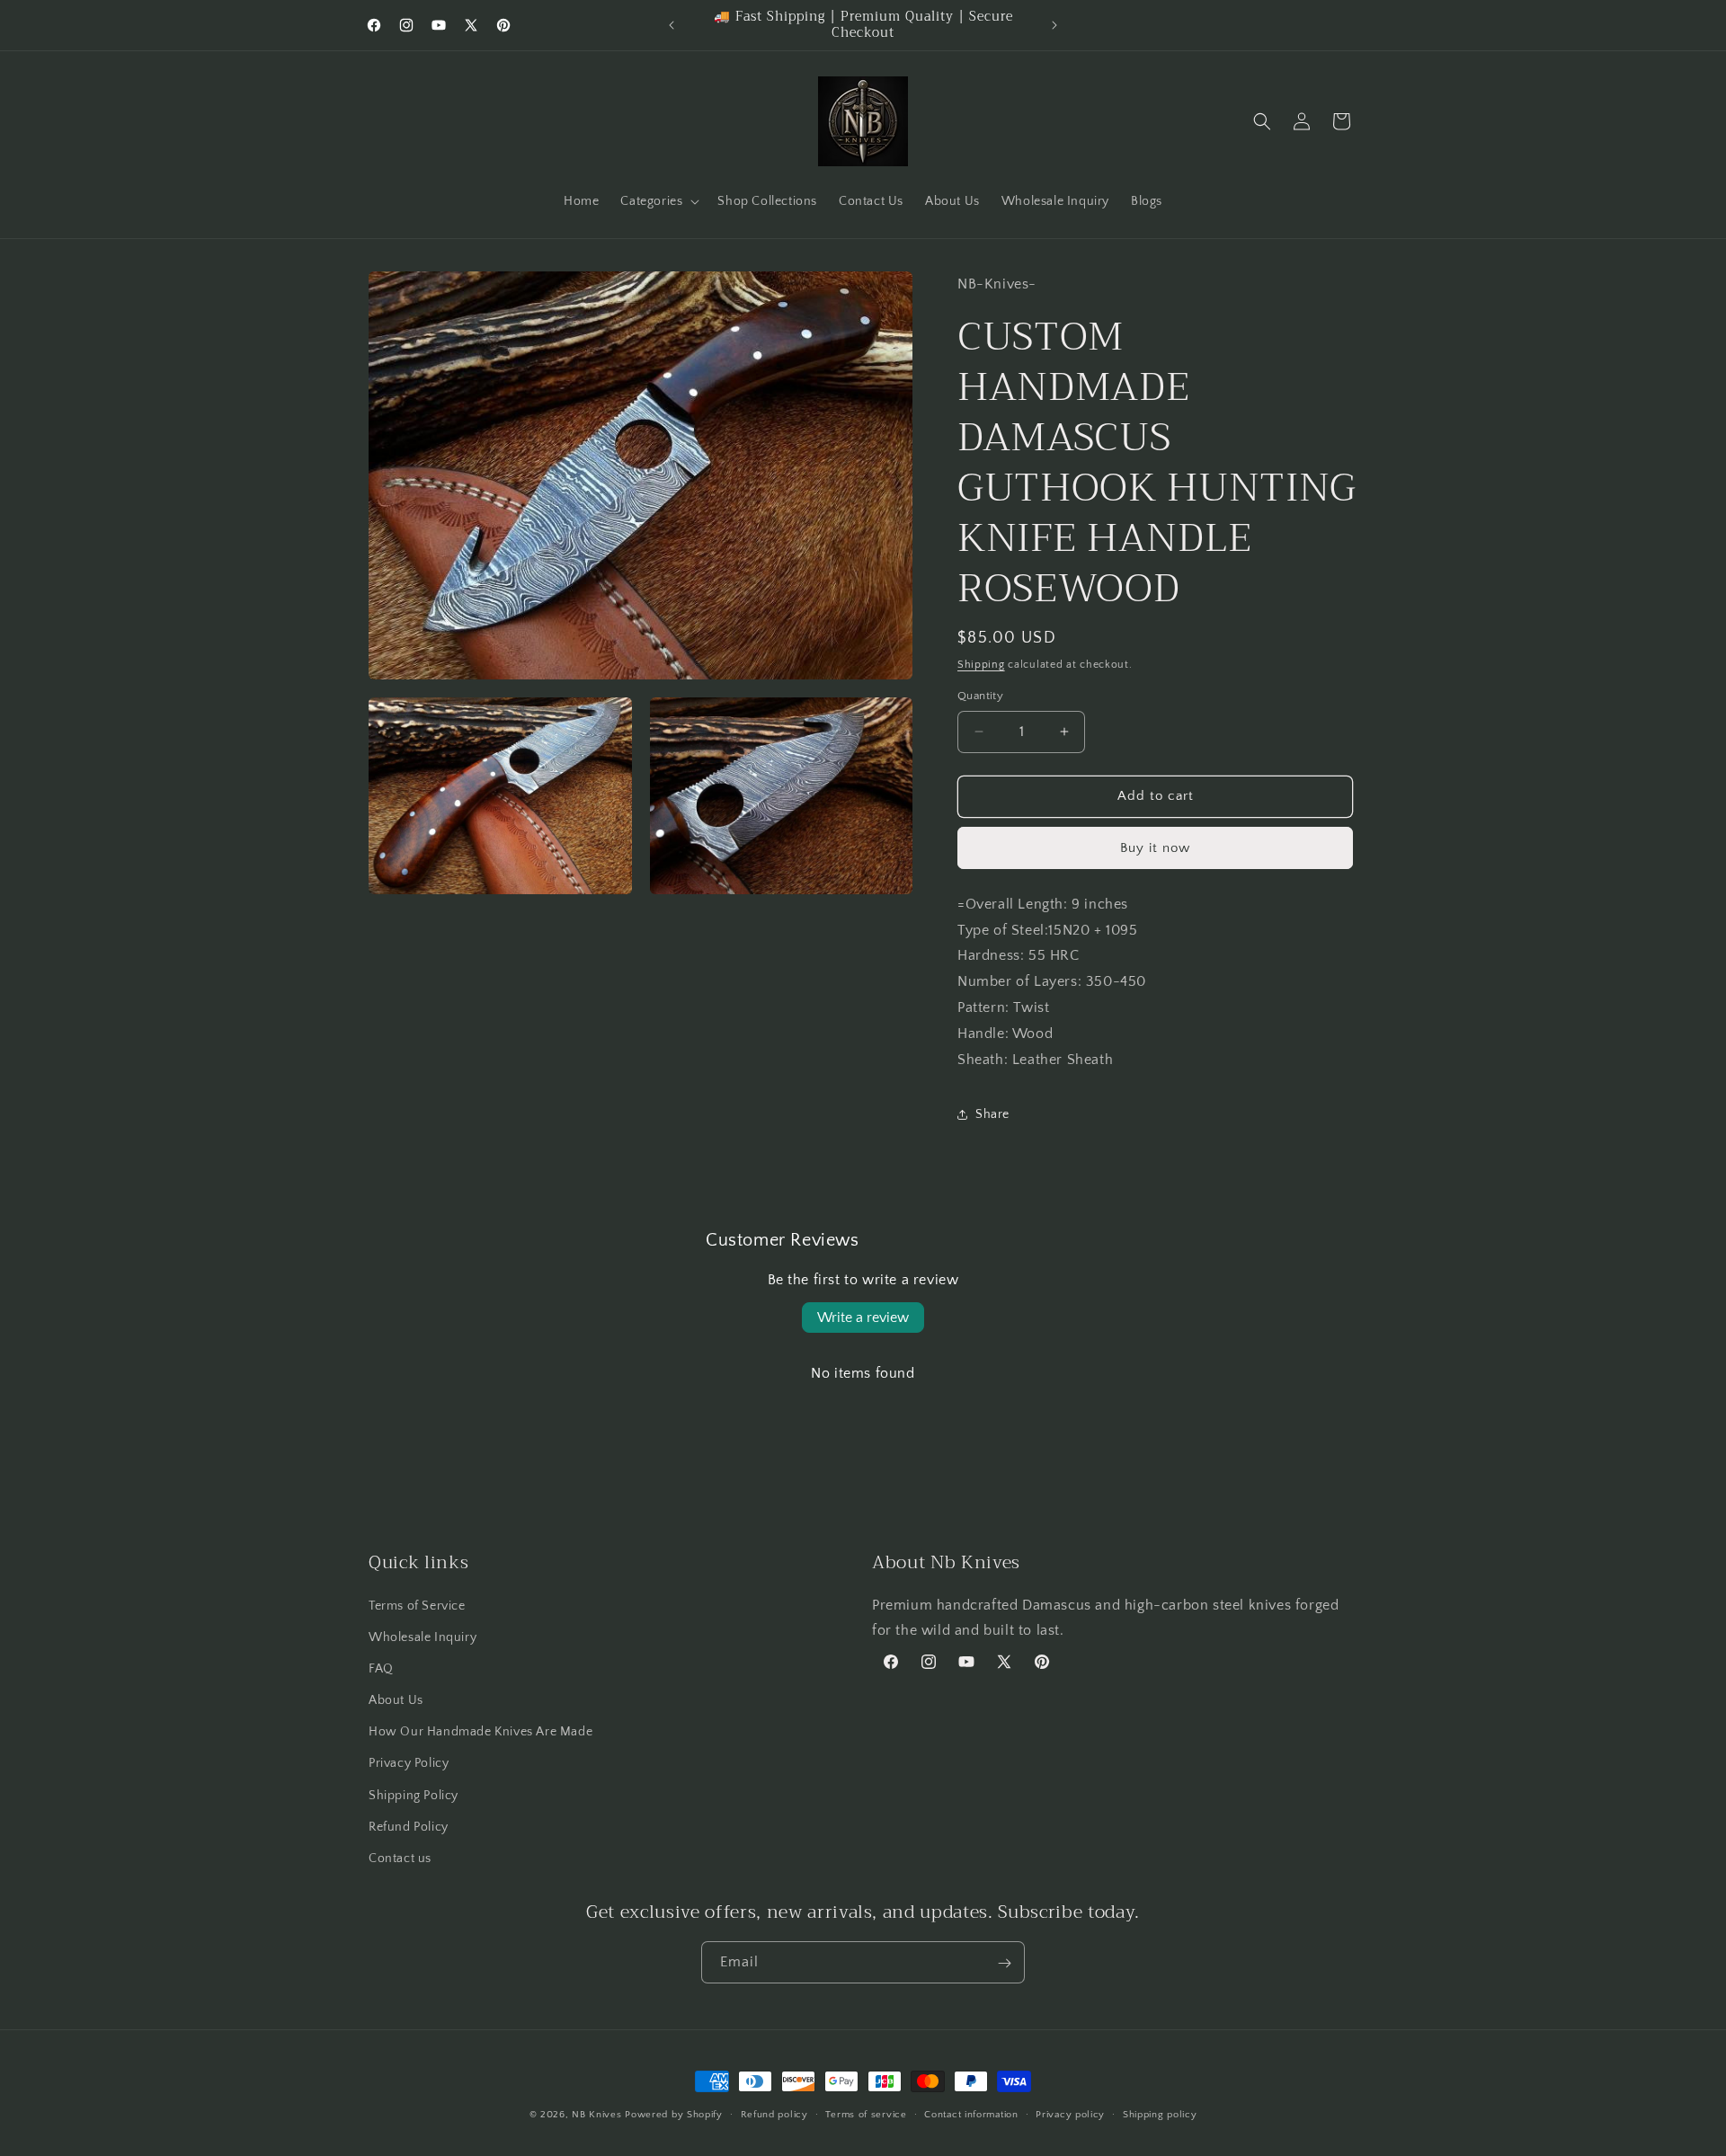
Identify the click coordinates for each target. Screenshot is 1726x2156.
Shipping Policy (414, 1795)
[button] (658, 201)
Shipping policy (1160, 2114)
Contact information (971, 2114)
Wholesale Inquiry (423, 1637)
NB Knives (596, 2115)
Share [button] (992, 1114)
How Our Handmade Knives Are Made (480, 1731)
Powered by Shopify (674, 2115)
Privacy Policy (409, 1763)
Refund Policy (409, 1826)
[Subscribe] (1004, 1963)
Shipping (981, 665)
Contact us (400, 1858)
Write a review (863, 1318)
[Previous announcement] (672, 25)
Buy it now (1155, 848)
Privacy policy (1070, 2114)
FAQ (381, 1668)
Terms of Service (417, 1605)
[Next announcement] (1054, 25)
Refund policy (774, 2114)
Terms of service (866, 2114)
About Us (396, 1699)
